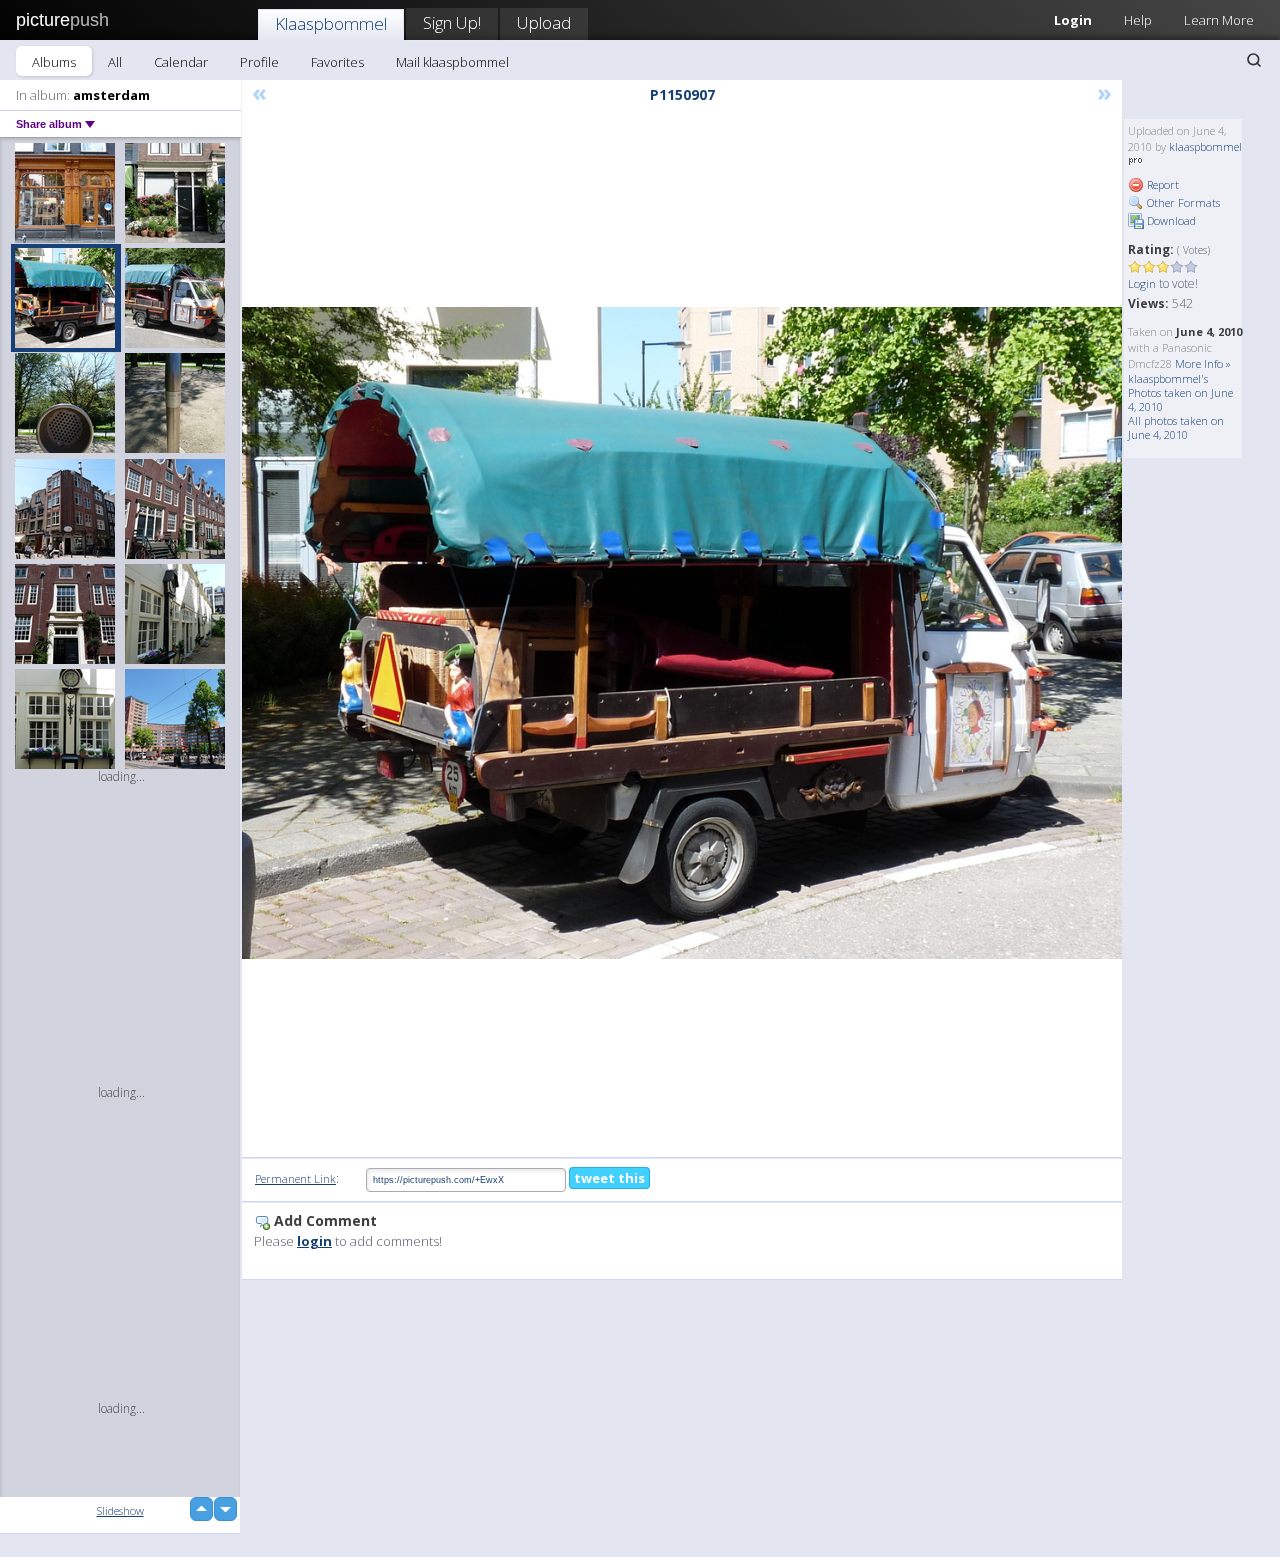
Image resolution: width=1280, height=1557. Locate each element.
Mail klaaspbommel (452, 62)
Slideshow (120, 1510)
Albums (54, 62)
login (314, 1241)
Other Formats (1182, 202)
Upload (544, 22)
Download (1170, 220)
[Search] (1254, 60)
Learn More (1219, 20)
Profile (259, 62)
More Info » (1203, 363)
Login (1073, 20)
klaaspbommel (1205, 146)
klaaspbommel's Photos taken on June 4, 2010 (1180, 392)
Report (1161, 184)
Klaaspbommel (331, 23)
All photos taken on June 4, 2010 (1176, 427)
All (115, 62)
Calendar (181, 62)
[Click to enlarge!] (682, 633)
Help (1138, 20)
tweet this (609, 1178)
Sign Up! (452, 22)
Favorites (337, 62)
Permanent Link (295, 1178)
